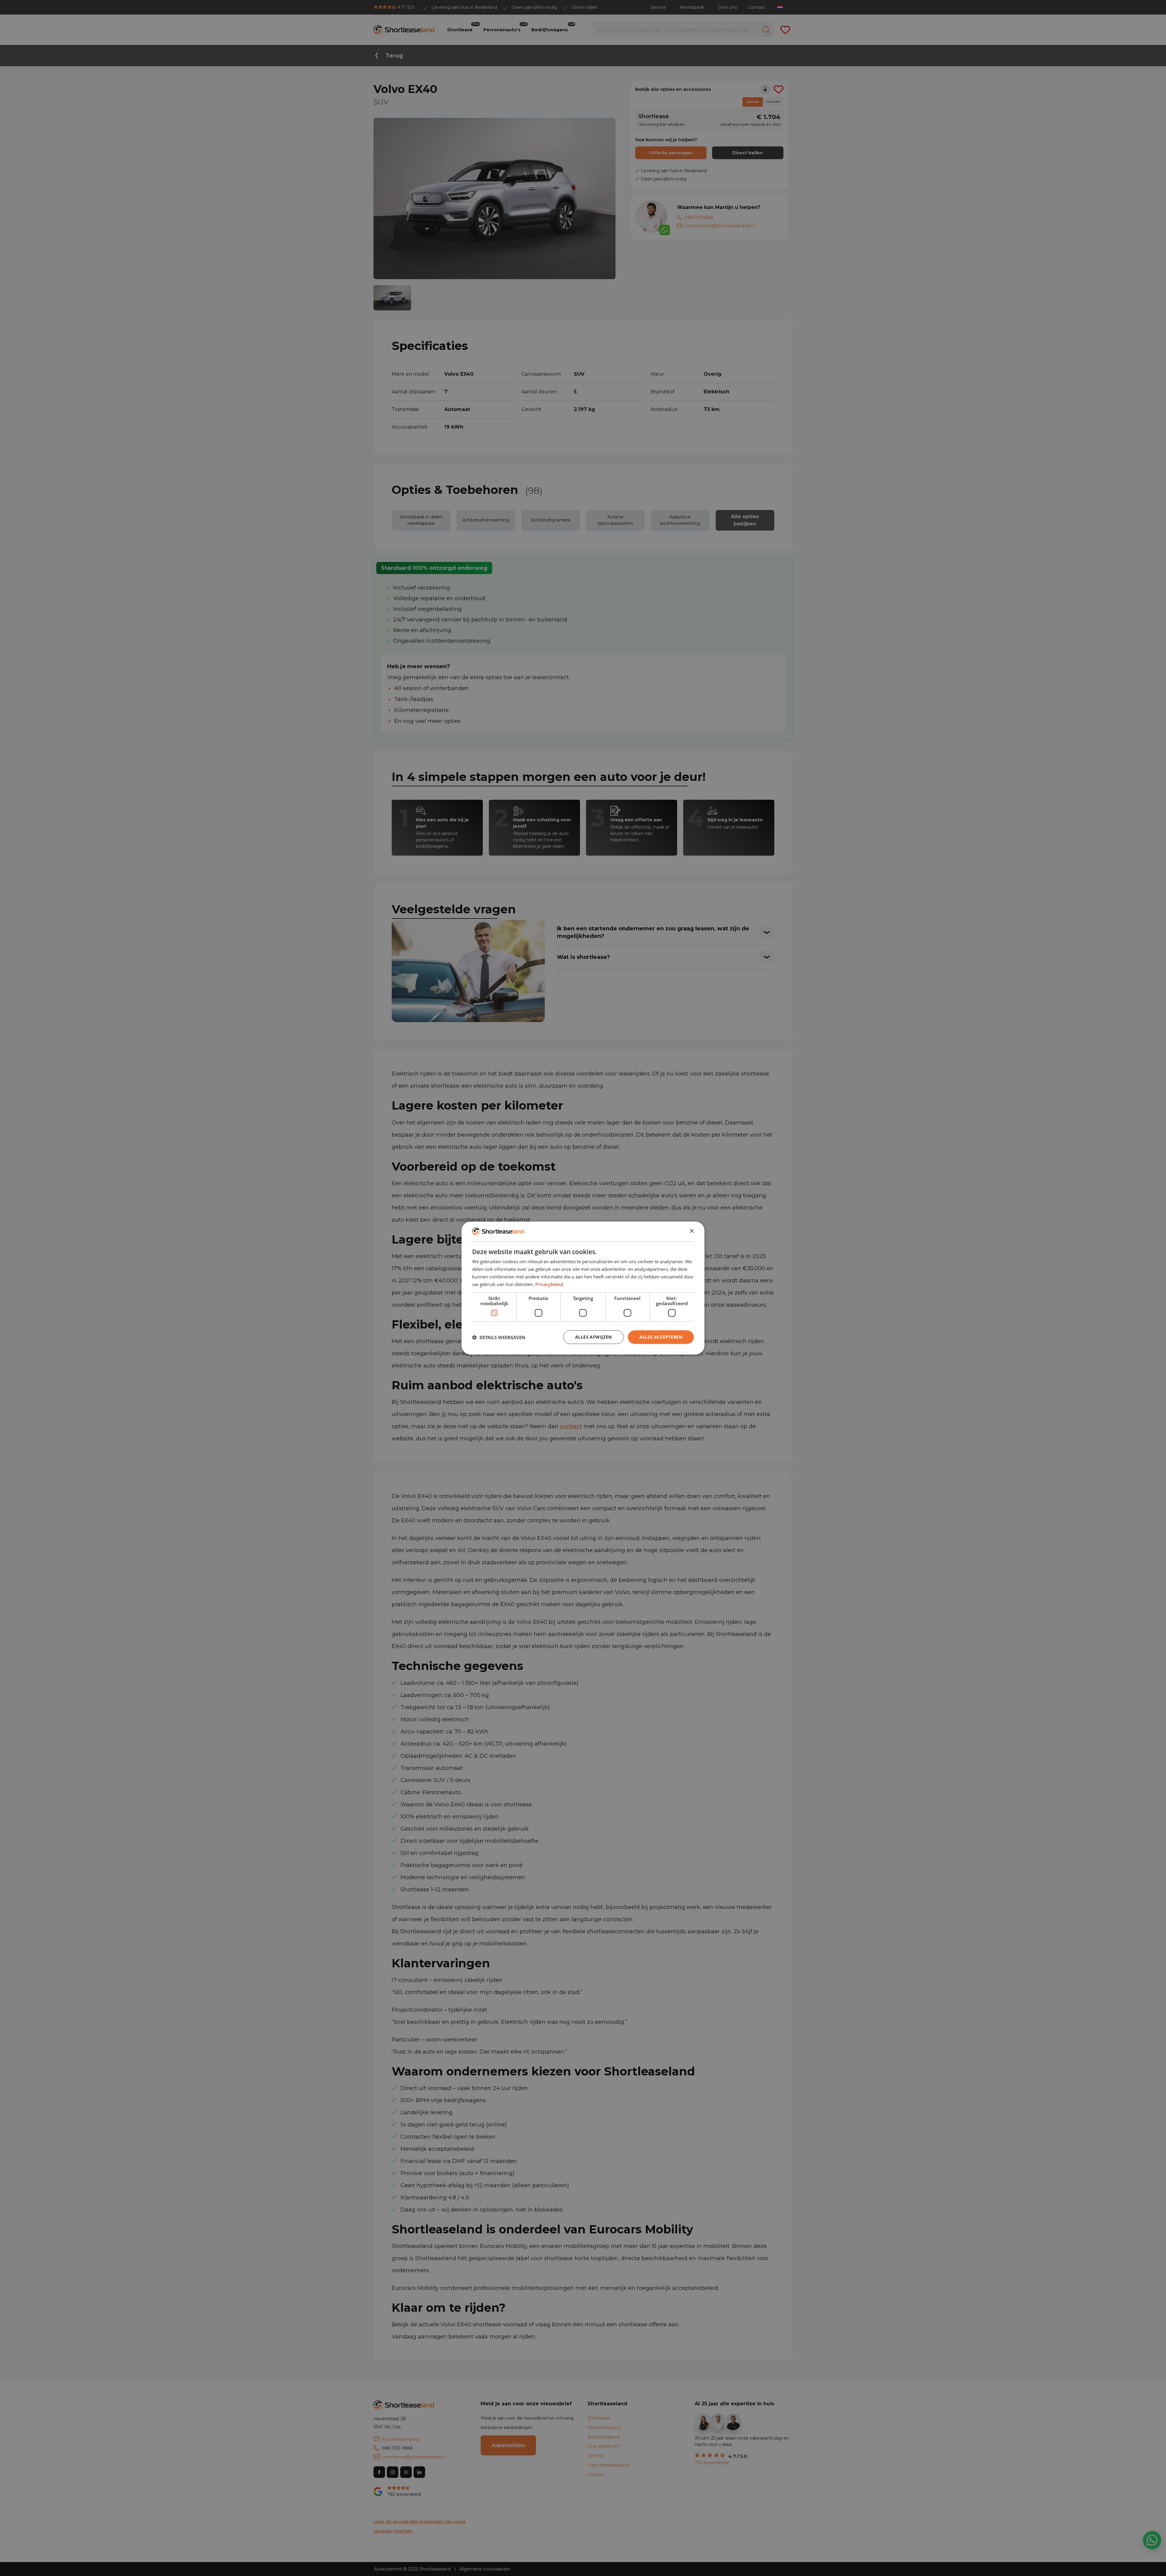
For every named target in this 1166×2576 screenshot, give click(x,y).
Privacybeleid (549, 1284)
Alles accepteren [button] (661, 1337)
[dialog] (583, 1288)
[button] (499, 1337)
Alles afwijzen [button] (593, 1337)
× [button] (692, 1231)
